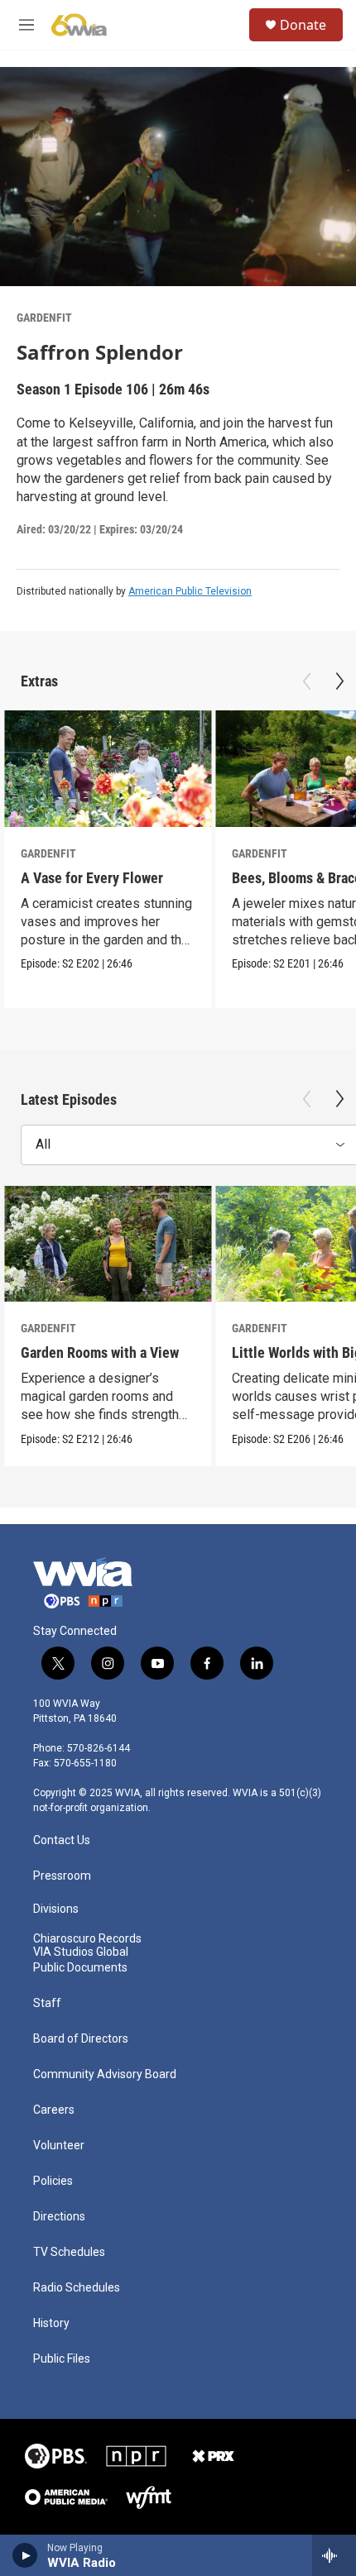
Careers (54, 2110)
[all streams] (334, 2555)
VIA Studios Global (81, 1952)
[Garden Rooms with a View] (108, 1244)
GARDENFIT (44, 318)
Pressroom (62, 1876)
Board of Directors (81, 2039)
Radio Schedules (77, 2288)
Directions (59, 2217)
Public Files (62, 2359)
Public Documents (80, 1968)
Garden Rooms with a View (100, 1353)
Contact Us (62, 1840)
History (51, 2323)
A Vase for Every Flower (92, 878)
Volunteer (59, 2146)
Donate (303, 25)
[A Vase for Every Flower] (108, 769)
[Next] (339, 681)
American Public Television (190, 591)
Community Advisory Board (105, 2074)
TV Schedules (69, 2252)
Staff (47, 2003)
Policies (53, 2181)
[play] (25, 2555)
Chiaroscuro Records (87, 1939)
